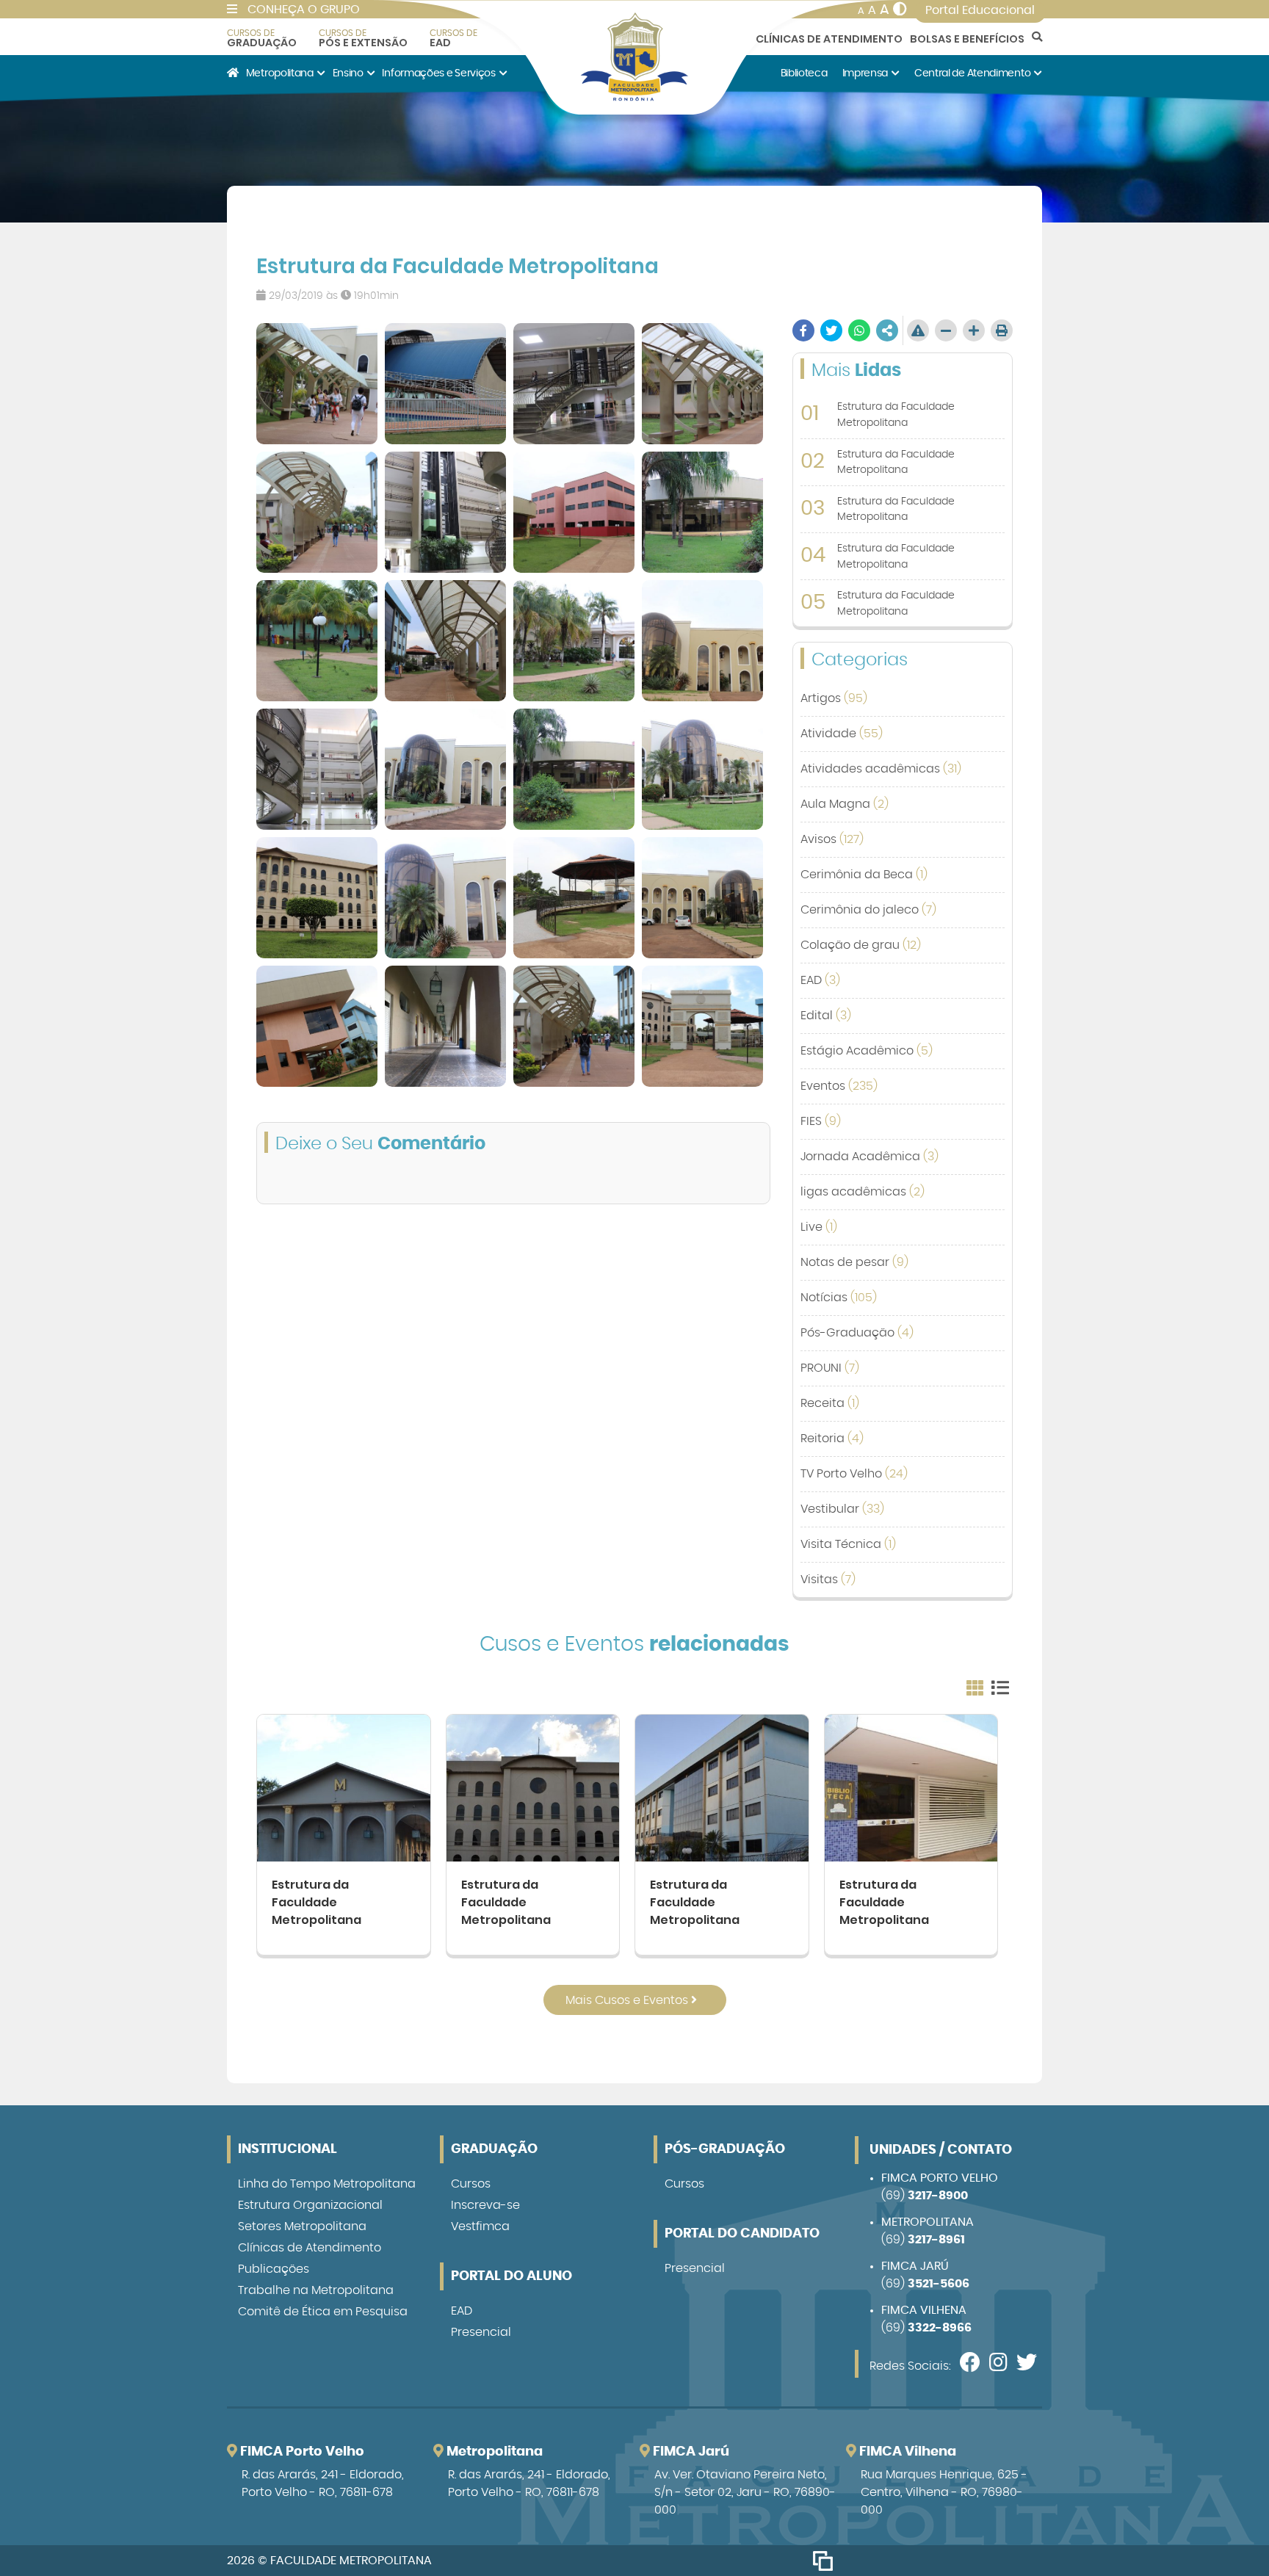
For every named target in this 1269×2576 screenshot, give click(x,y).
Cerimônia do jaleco (868, 910)
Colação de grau (861, 945)
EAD (453, 38)
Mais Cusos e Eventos (628, 2000)
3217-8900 (938, 2196)
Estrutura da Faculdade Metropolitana (317, 1902)
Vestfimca (480, 2226)
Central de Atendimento (972, 73)
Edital (826, 1016)
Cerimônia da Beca (864, 875)
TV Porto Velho (854, 1474)
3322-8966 (940, 2328)
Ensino (348, 73)
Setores (302, 2226)
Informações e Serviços (438, 73)
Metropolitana (280, 73)
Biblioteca (804, 73)
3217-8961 (936, 2240)
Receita (830, 1403)
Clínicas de (310, 2248)
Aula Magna (845, 804)
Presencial (481, 2332)
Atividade (842, 734)
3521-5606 (939, 2284)
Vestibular (842, 1509)
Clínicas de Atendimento (829, 39)
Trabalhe (316, 2290)
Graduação (262, 38)
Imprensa (865, 73)
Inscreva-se (485, 2205)
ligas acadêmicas (863, 1192)
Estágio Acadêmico (867, 1051)
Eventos (839, 1086)
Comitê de (323, 2312)
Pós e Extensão (363, 38)
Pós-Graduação (857, 1333)
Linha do (327, 2184)
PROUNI (830, 1368)
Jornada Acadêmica (869, 1157)
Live (819, 1227)
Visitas (828, 1580)
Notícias (839, 1298)
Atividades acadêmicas (881, 769)
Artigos (834, 698)
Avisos (832, 839)
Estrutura (310, 2205)
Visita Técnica (848, 1544)
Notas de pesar (854, 1262)
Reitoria (832, 1439)
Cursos (471, 2184)
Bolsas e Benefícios (967, 39)
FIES (821, 1121)
